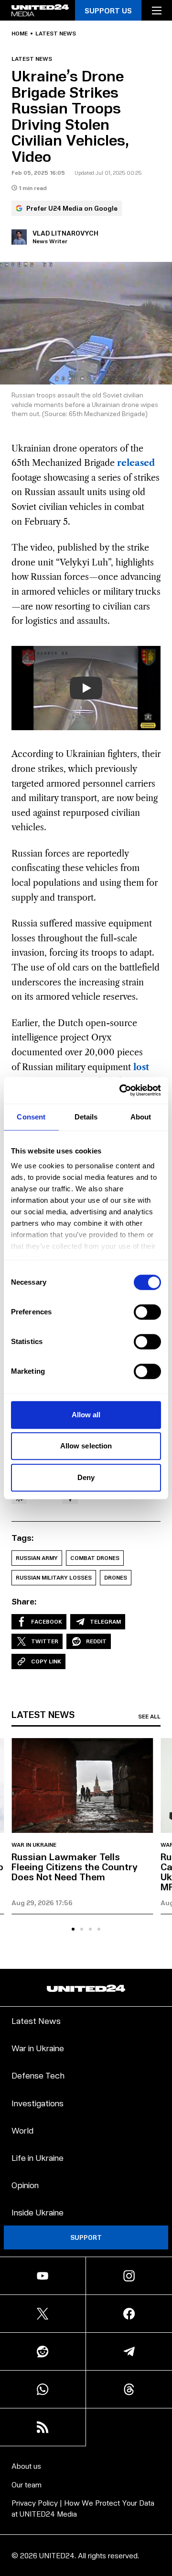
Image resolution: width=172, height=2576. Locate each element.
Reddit (96, 1641)
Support (86, 2237)
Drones (116, 1577)
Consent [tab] (31, 1117)
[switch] (147, 1312)
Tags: (23, 1537)
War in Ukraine (34, 1845)
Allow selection (86, 1446)
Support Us (108, 10)
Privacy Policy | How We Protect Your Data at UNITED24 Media (83, 2508)
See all (149, 1717)
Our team (27, 2484)
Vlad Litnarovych (65, 233)
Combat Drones (95, 1558)
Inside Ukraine (38, 2212)
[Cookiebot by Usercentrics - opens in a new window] (121, 1090)
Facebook (47, 1621)
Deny (86, 1477)
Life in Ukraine (38, 2157)
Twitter (45, 1641)
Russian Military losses (54, 1577)
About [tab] (141, 1117)
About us (26, 2466)
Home (20, 34)
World (22, 2130)
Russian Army (37, 1558)
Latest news (56, 34)
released (136, 463)
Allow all (86, 1415)
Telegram (105, 1621)
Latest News (36, 2020)
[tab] (73, 1929)
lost (141, 1067)
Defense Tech (38, 2075)
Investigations (38, 2103)
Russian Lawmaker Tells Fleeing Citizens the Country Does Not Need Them (75, 1866)
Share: (24, 1601)
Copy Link (46, 1661)
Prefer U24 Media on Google (72, 208)
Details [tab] (86, 1117)
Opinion (25, 2185)
